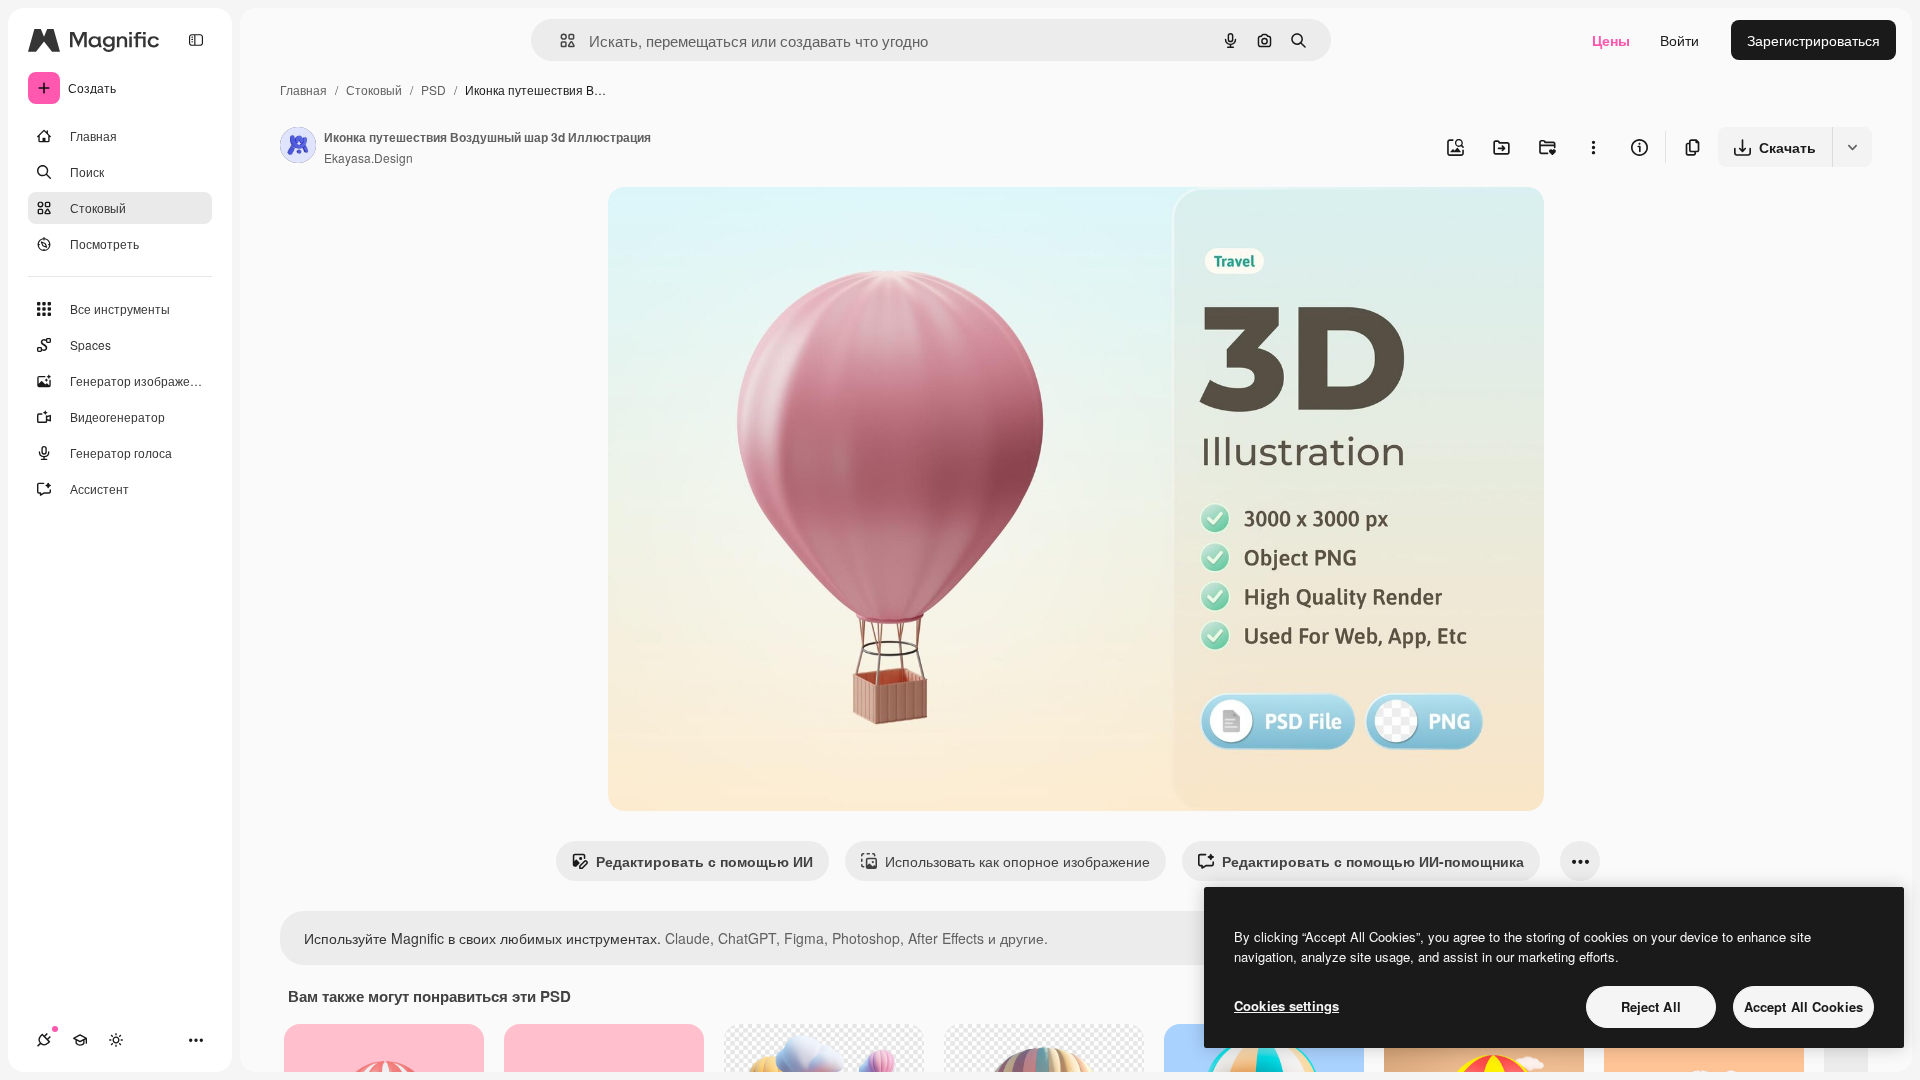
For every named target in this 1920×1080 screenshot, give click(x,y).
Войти (1679, 40)
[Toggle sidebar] (196, 40)
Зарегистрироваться (1813, 40)
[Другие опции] (1593, 147)
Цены (1611, 40)
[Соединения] (44, 1040)
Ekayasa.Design (368, 157)
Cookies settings (1286, 1005)
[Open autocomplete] (559, 40)
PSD (433, 89)
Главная (303, 89)
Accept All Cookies (1803, 1006)
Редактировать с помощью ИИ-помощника (1373, 861)
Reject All (1651, 1006)
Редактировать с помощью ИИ (704, 861)
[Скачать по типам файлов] (1852, 147)
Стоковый (374, 89)
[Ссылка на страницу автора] (298, 147)
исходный (742, 225)
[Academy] (80, 1040)
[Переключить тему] (116, 1040)
